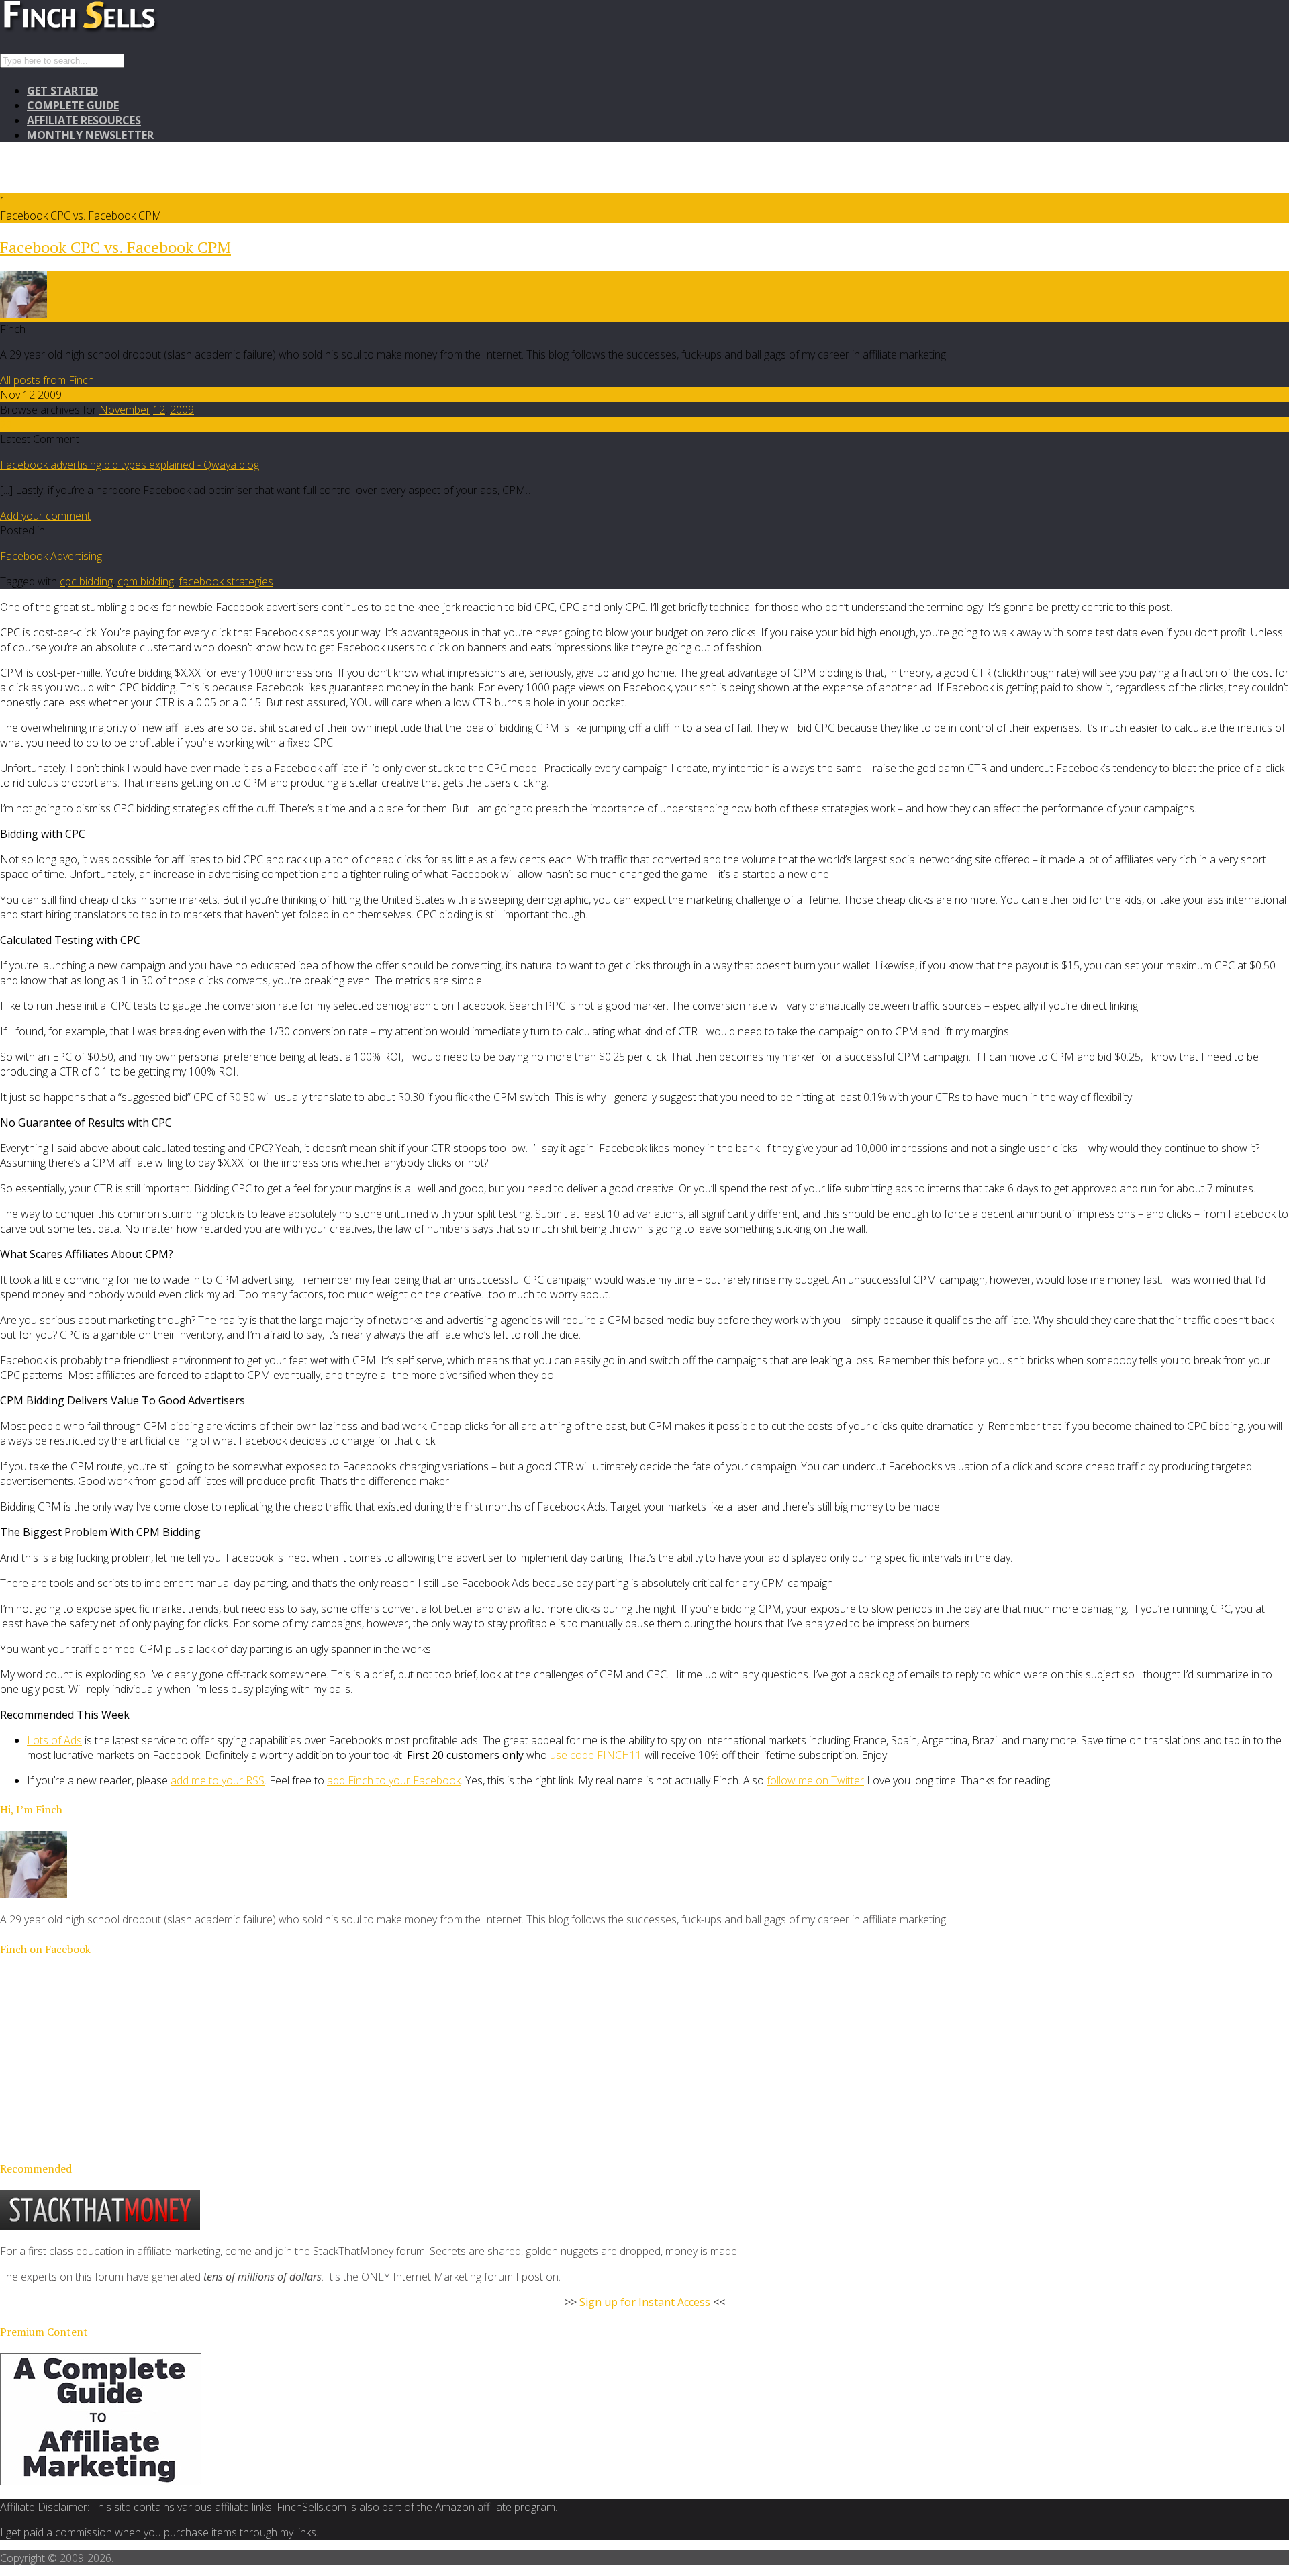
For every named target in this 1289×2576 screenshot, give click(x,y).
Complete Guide (73, 105)
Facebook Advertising (51, 556)
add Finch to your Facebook (394, 1780)
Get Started (62, 91)
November (125, 410)
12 (159, 410)
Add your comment (45, 516)
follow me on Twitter (815, 1780)
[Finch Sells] (128, 30)
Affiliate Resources (84, 120)
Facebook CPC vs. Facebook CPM (115, 247)
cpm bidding (146, 581)
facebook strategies (226, 581)
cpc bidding (86, 581)
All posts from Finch (47, 380)
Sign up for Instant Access (645, 2302)
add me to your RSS (218, 1780)
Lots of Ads (54, 1740)
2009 (182, 410)
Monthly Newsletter (90, 135)
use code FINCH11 (596, 1755)
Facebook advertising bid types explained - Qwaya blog (130, 465)
